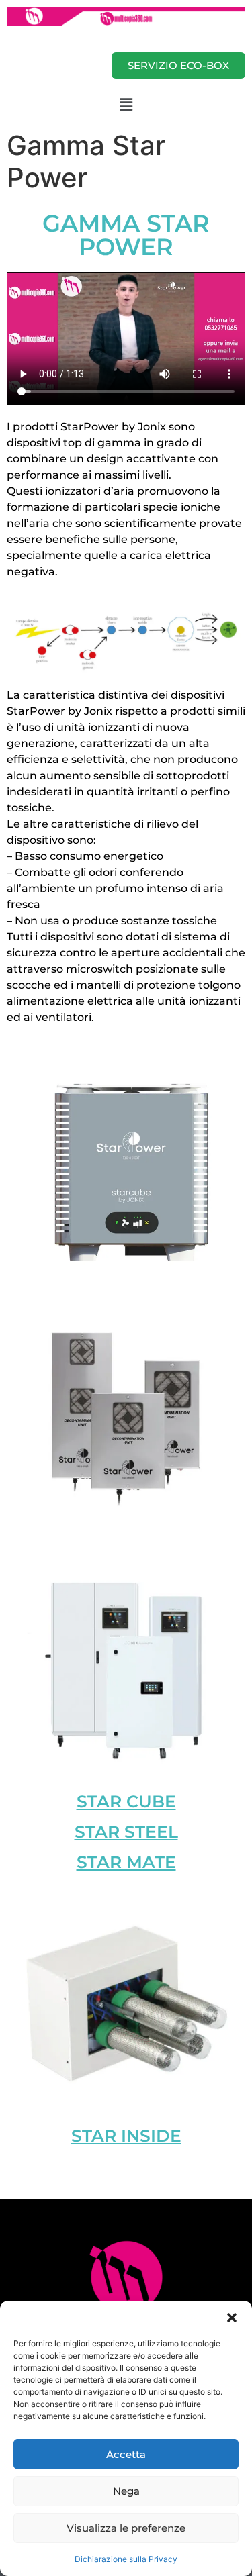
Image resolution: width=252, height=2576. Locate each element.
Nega (126, 2491)
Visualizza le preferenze (126, 2528)
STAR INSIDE (126, 2136)
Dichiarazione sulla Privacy (126, 2559)
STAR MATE (126, 1862)
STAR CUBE (126, 1801)
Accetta (126, 2454)
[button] (232, 2318)
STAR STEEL (126, 1832)
